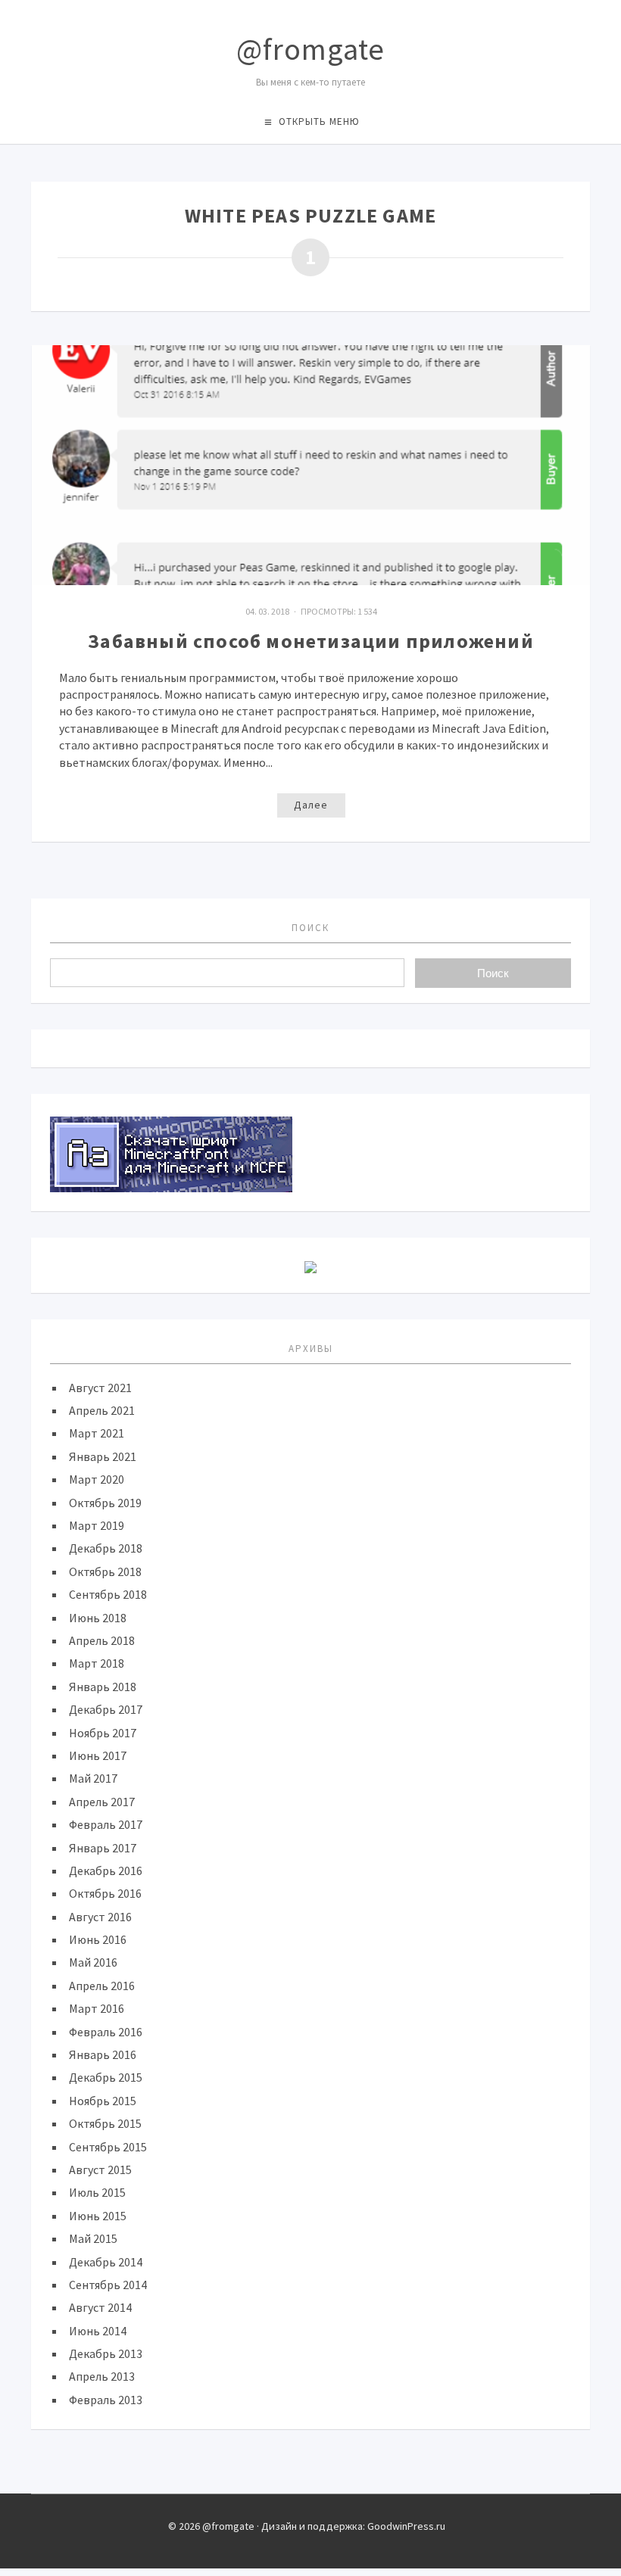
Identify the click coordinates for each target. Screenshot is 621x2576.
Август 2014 (100, 2307)
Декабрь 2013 (106, 2353)
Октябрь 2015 (105, 2123)
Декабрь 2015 (106, 2077)
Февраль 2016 (106, 2032)
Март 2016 (97, 2008)
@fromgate (310, 49)
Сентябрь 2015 (108, 2147)
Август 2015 (100, 2170)
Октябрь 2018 (105, 1571)
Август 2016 (100, 1917)
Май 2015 (93, 2238)
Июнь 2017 (98, 1755)
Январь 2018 (103, 1687)
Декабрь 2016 (106, 1870)
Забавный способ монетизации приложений (311, 641)
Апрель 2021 (102, 1410)
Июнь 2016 (98, 1939)
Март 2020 (97, 1479)
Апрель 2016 (102, 1986)
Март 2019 (97, 1525)
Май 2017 (93, 1778)
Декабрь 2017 (106, 1709)
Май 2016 (93, 1962)
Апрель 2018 (102, 1640)
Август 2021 (100, 1388)
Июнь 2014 (98, 2331)
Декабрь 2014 (106, 2262)
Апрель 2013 (102, 2376)
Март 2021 (97, 1433)
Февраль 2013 (106, 2400)
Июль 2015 (97, 2192)
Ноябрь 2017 (103, 1733)
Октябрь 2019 (105, 1503)
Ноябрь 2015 (103, 2101)
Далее (311, 805)
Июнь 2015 (98, 2216)
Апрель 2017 (102, 1802)
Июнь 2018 (98, 1618)
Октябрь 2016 (105, 1893)
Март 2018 (97, 1663)
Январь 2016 (103, 2054)
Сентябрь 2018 (108, 1594)
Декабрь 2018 (106, 1548)
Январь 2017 (103, 1848)
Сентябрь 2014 (108, 2285)
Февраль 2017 (106, 1824)
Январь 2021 (103, 1456)
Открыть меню (319, 121)
